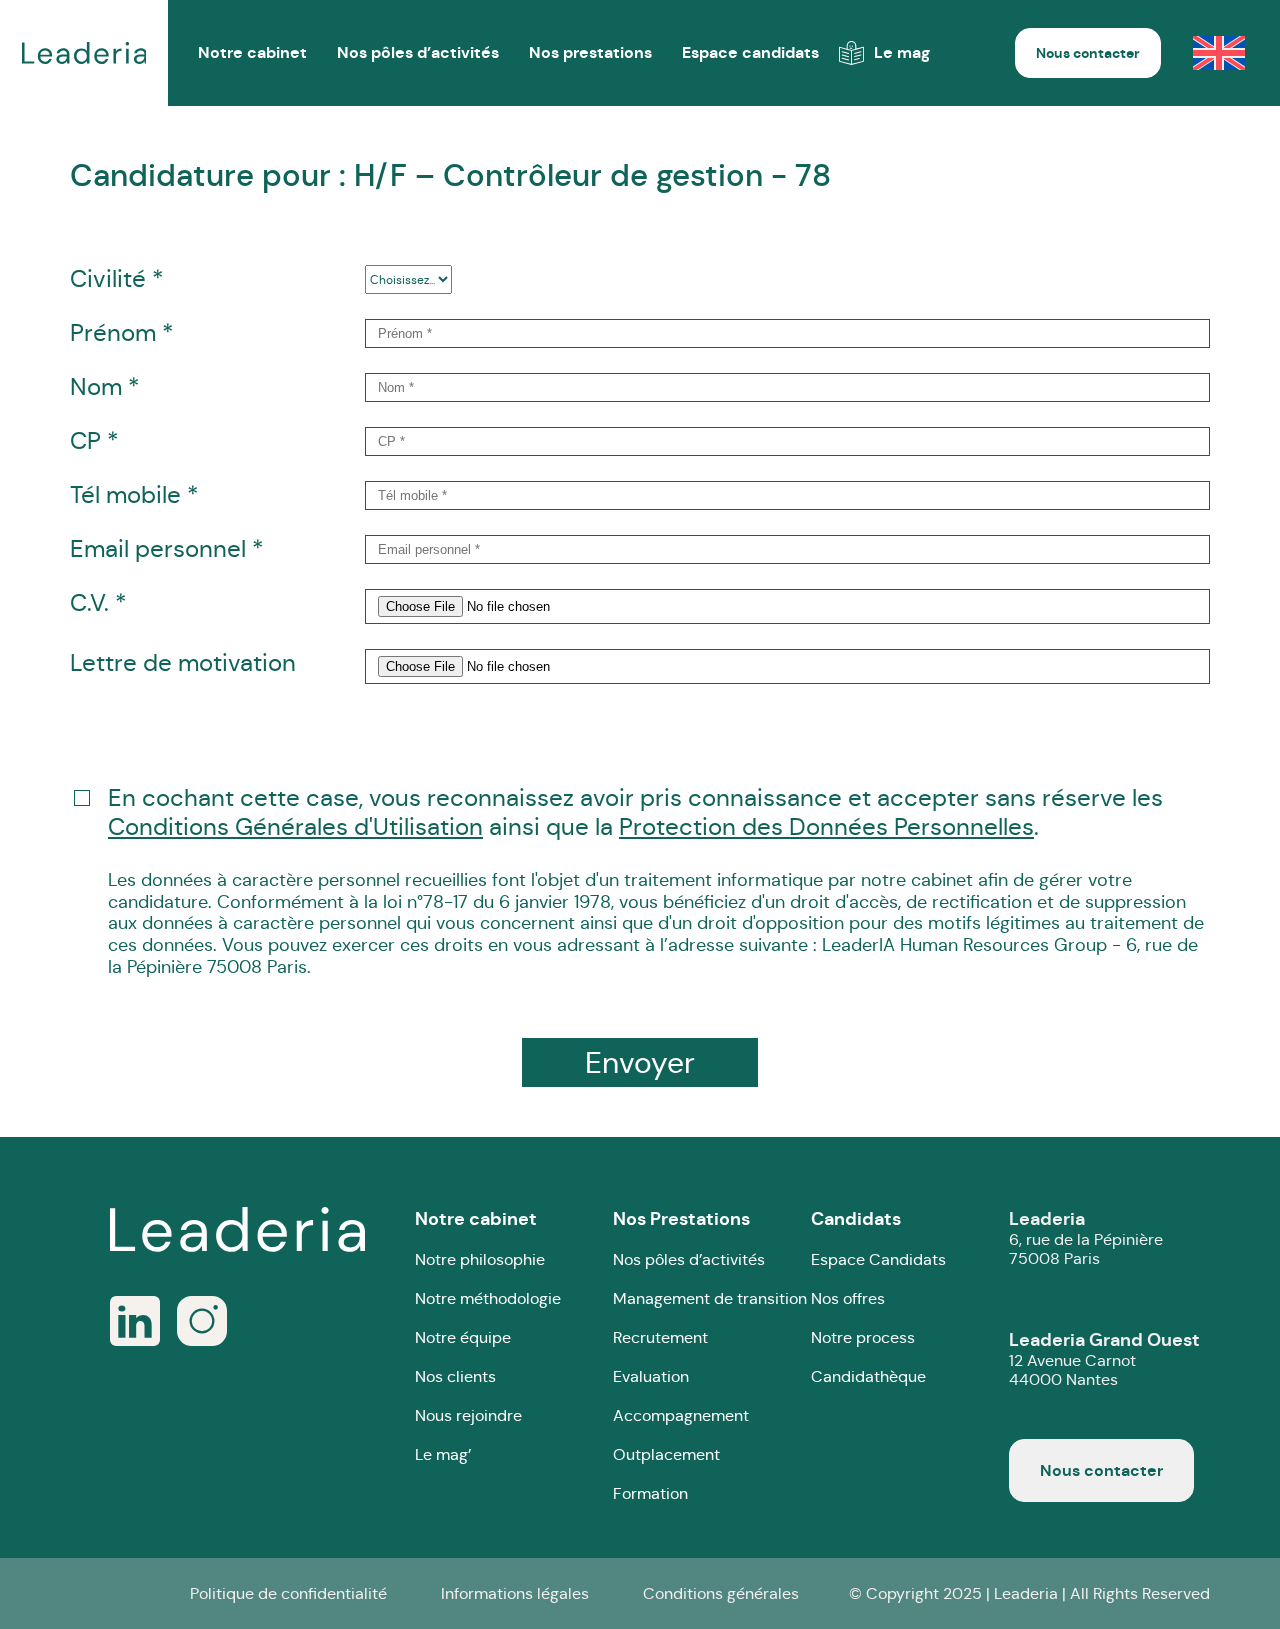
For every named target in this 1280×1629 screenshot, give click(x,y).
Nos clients (455, 1376)
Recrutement (660, 1337)
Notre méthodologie (488, 1298)
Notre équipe (463, 1337)
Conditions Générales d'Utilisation (295, 827)
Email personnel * (166, 549)
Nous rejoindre (468, 1415)
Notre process (863, 1337)
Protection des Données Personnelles (826, 827)
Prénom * (121, 333)
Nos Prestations (681, 1218)
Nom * (104, 387)
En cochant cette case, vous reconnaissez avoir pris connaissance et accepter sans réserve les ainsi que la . (656, 881)
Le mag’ (443, 1454)
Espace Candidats (878, 1259)
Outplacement (666, 1454)
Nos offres (848, 1298)
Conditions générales (721, 1593)
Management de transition (710, 1298)
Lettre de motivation (183, 663)
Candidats (856, 1218)
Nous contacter (1088, 53)
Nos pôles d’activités (418, 52)
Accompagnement (681, 1415)
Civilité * (116, 279)
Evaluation (651, 1376)
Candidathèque (868, 1376)
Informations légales (515, 1593)
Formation (650, 1493)
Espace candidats (750, 52)
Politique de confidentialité (288, 1593)
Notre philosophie (480, 1259)
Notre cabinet (476, 1218)
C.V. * (98, 603)
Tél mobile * (134, 495)
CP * (94, 441)
